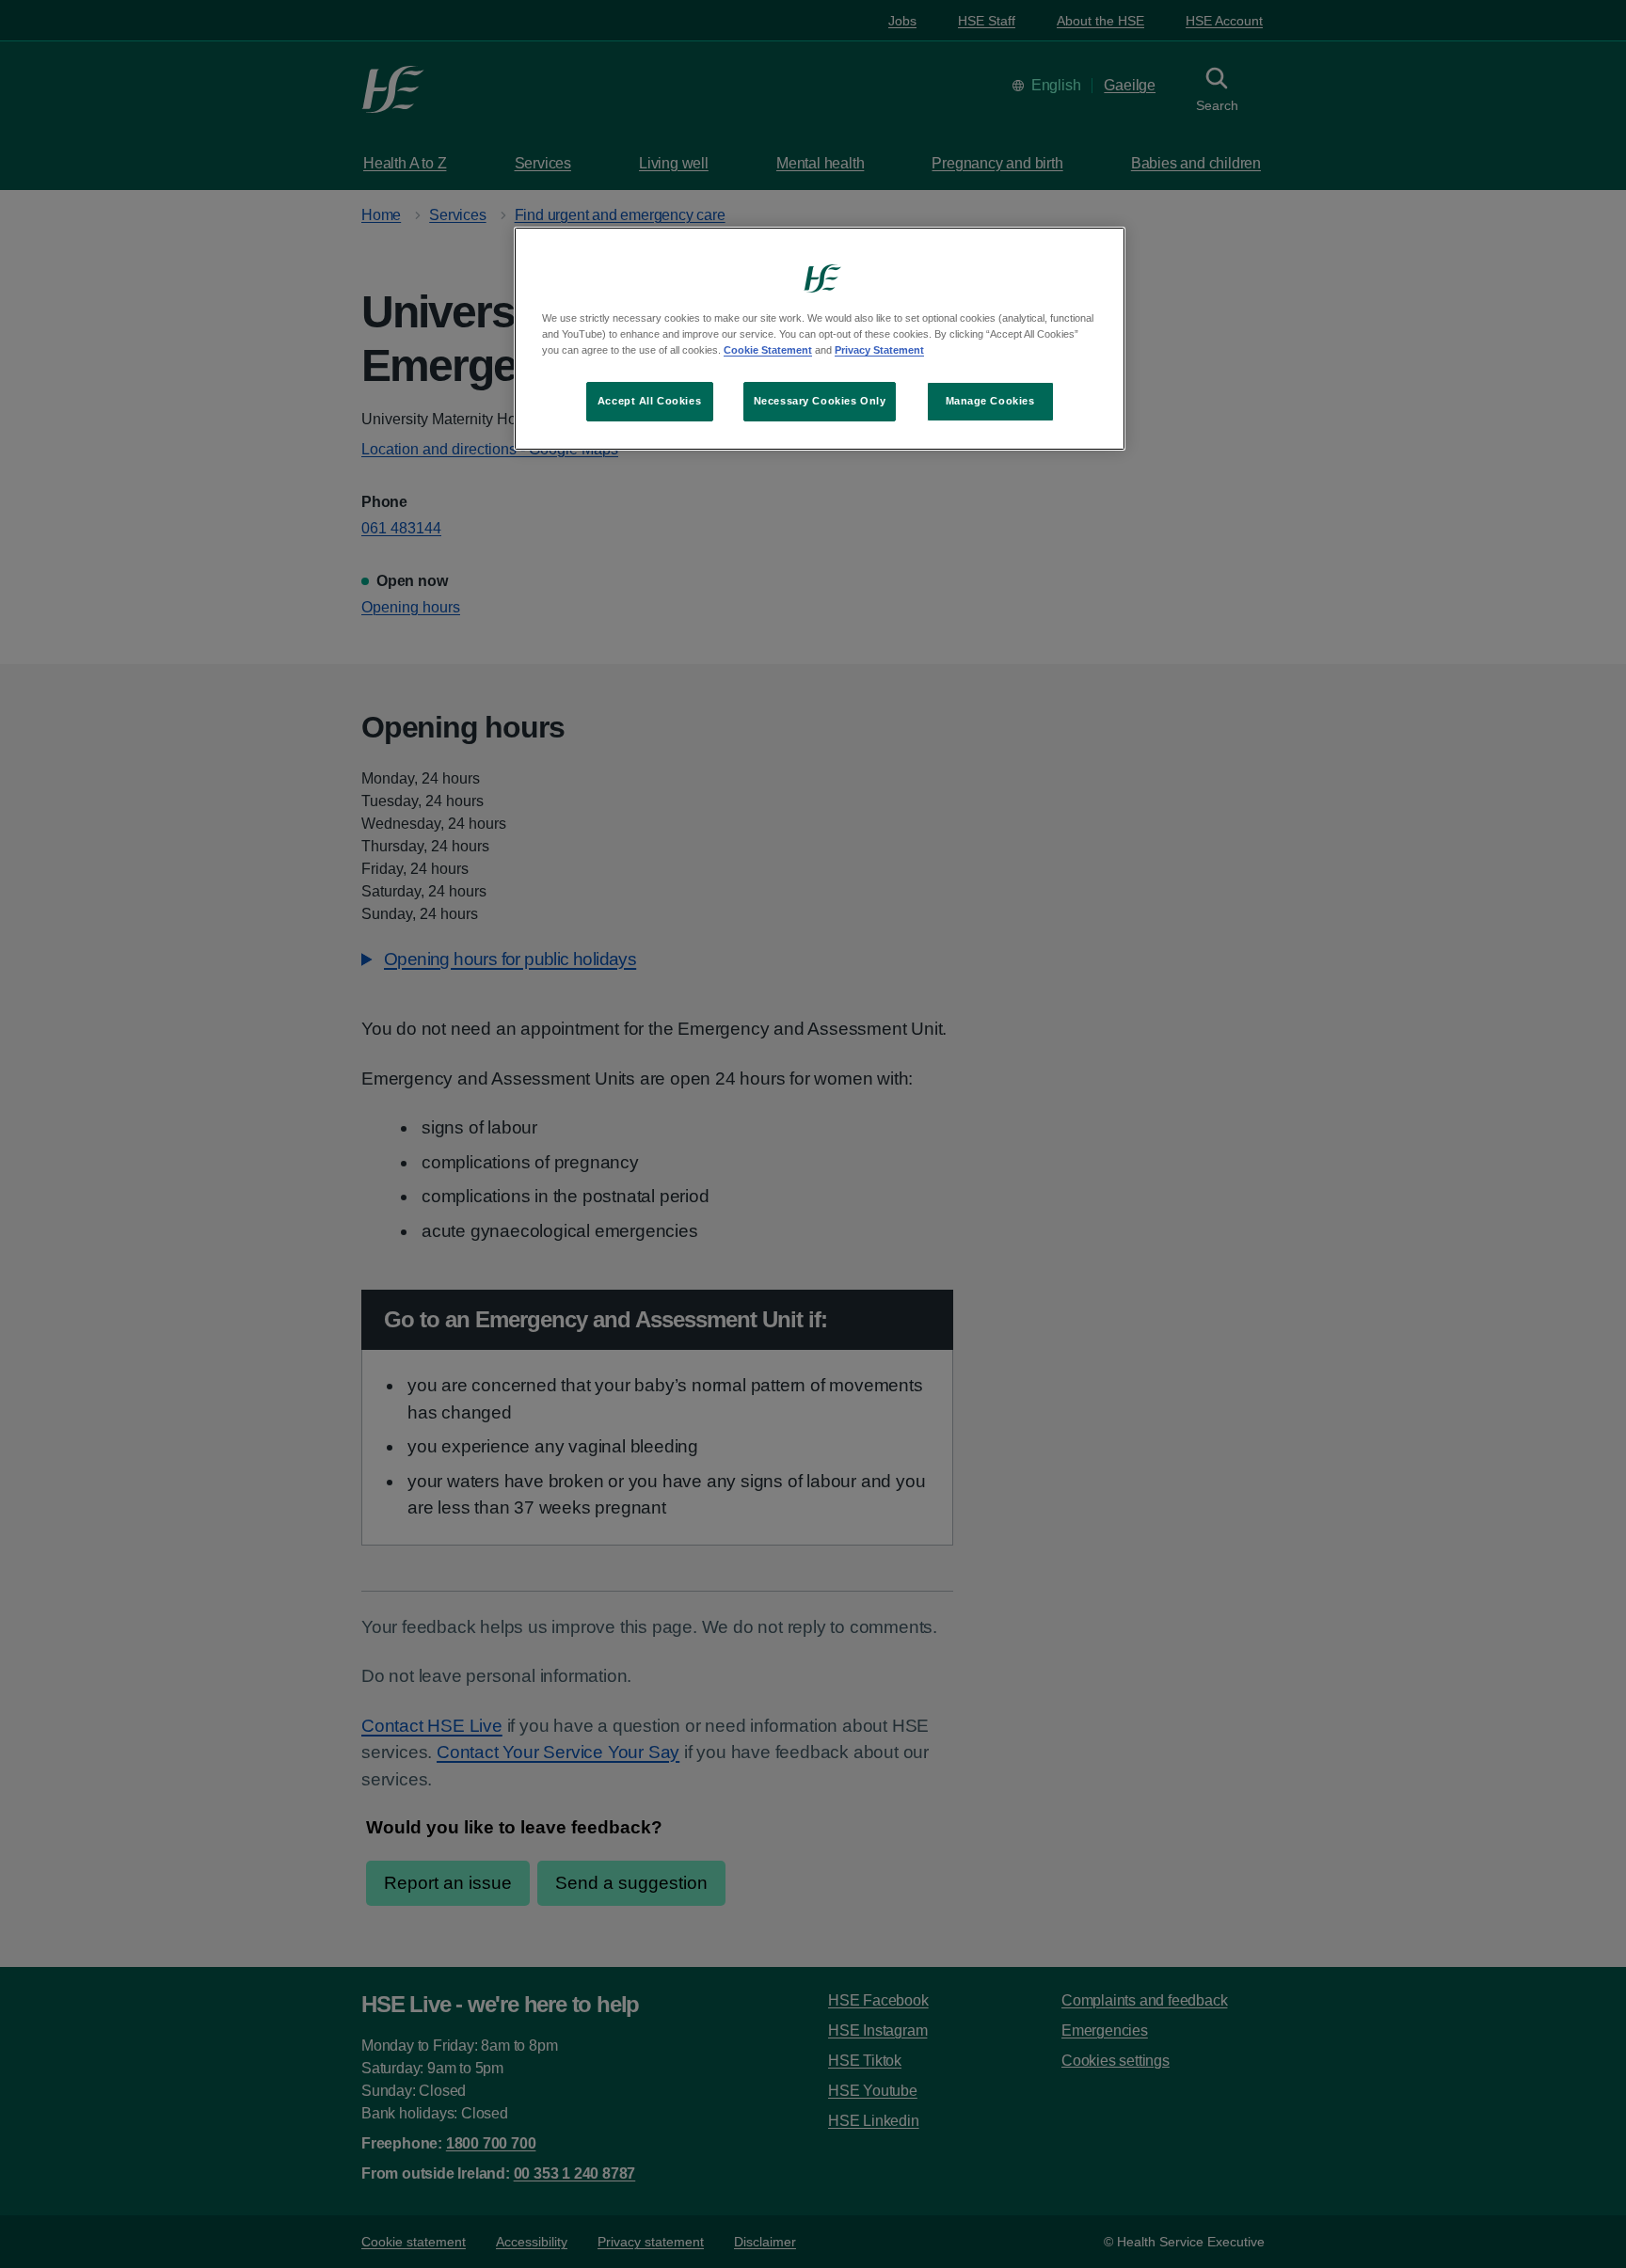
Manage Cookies (990, 401)
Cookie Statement (768, 350)
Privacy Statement (879, 350)
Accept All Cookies (649, 401)
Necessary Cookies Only (820, 401)
